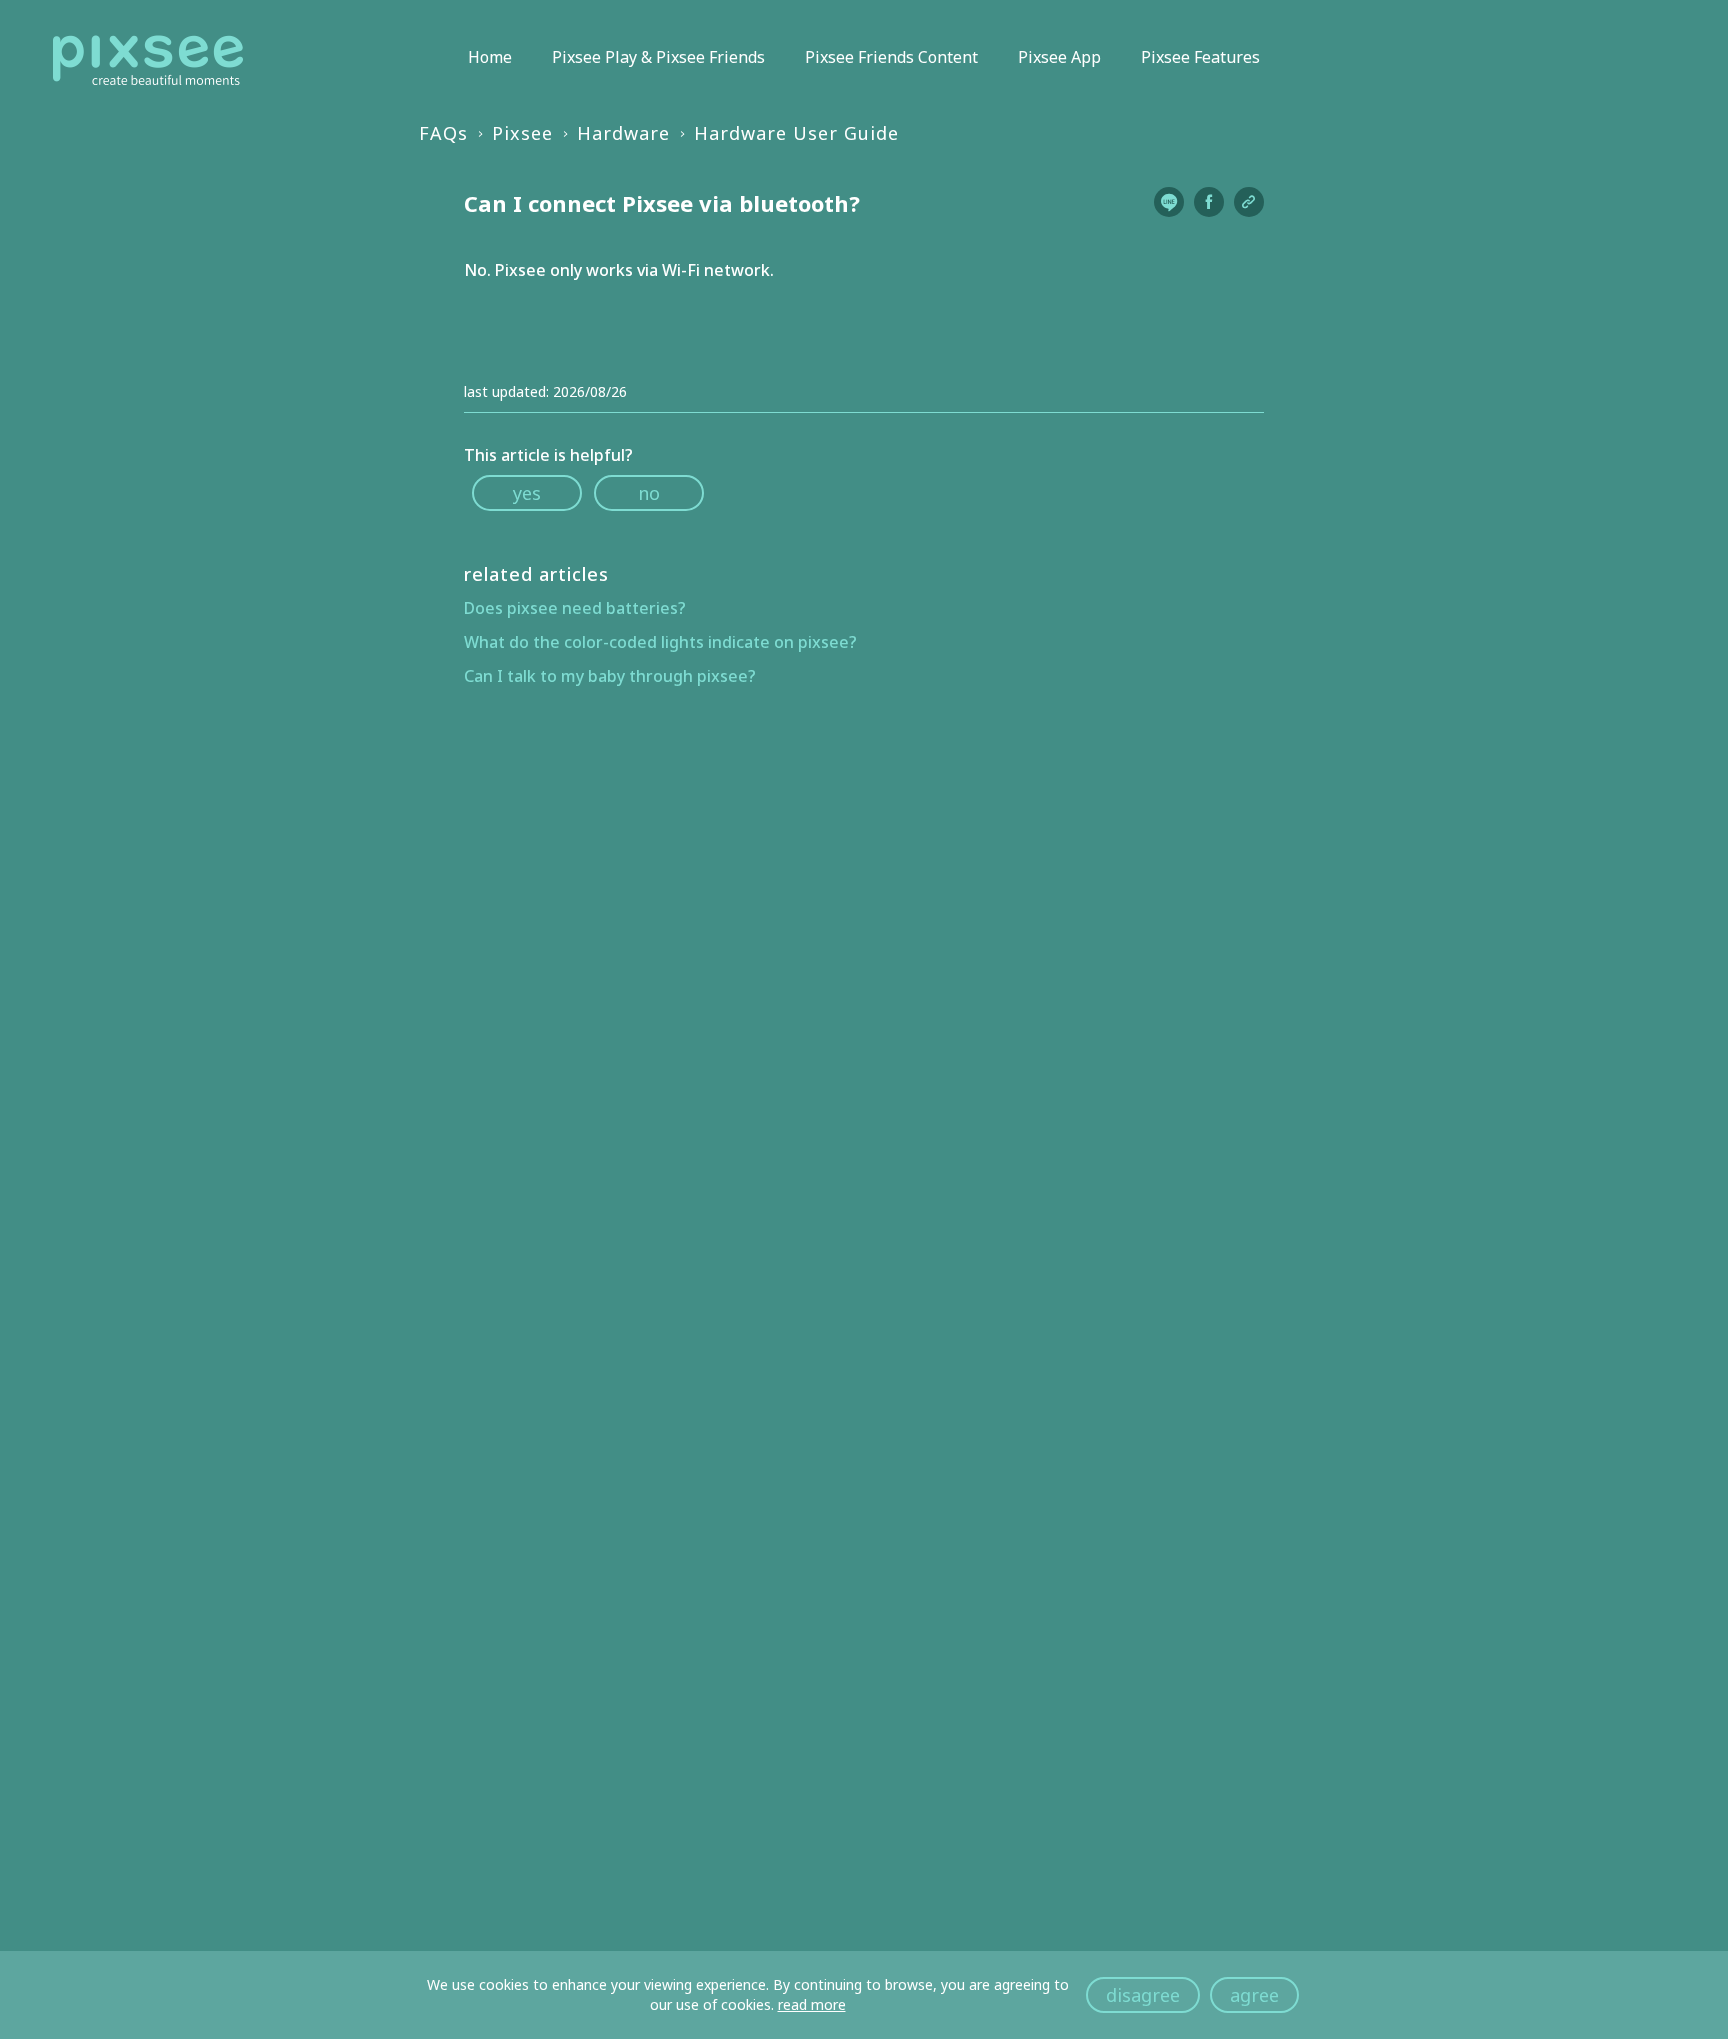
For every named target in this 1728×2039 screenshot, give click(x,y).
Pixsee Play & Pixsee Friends (658, 57)
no (649, 493)
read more (812, 2004)
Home (490, 57)
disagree (1143, 1995)
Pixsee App (1059, 57)
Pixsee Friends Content (891, 57)
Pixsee (522, 133)
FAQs (443, 133)
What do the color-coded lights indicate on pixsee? (660, 642)
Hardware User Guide (796, 133)
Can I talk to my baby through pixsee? (610, 676)
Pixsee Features (1200, 57)
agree (1254, 1995)
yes (527, 493)
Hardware (623, 133)
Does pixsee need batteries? (575, 608)
